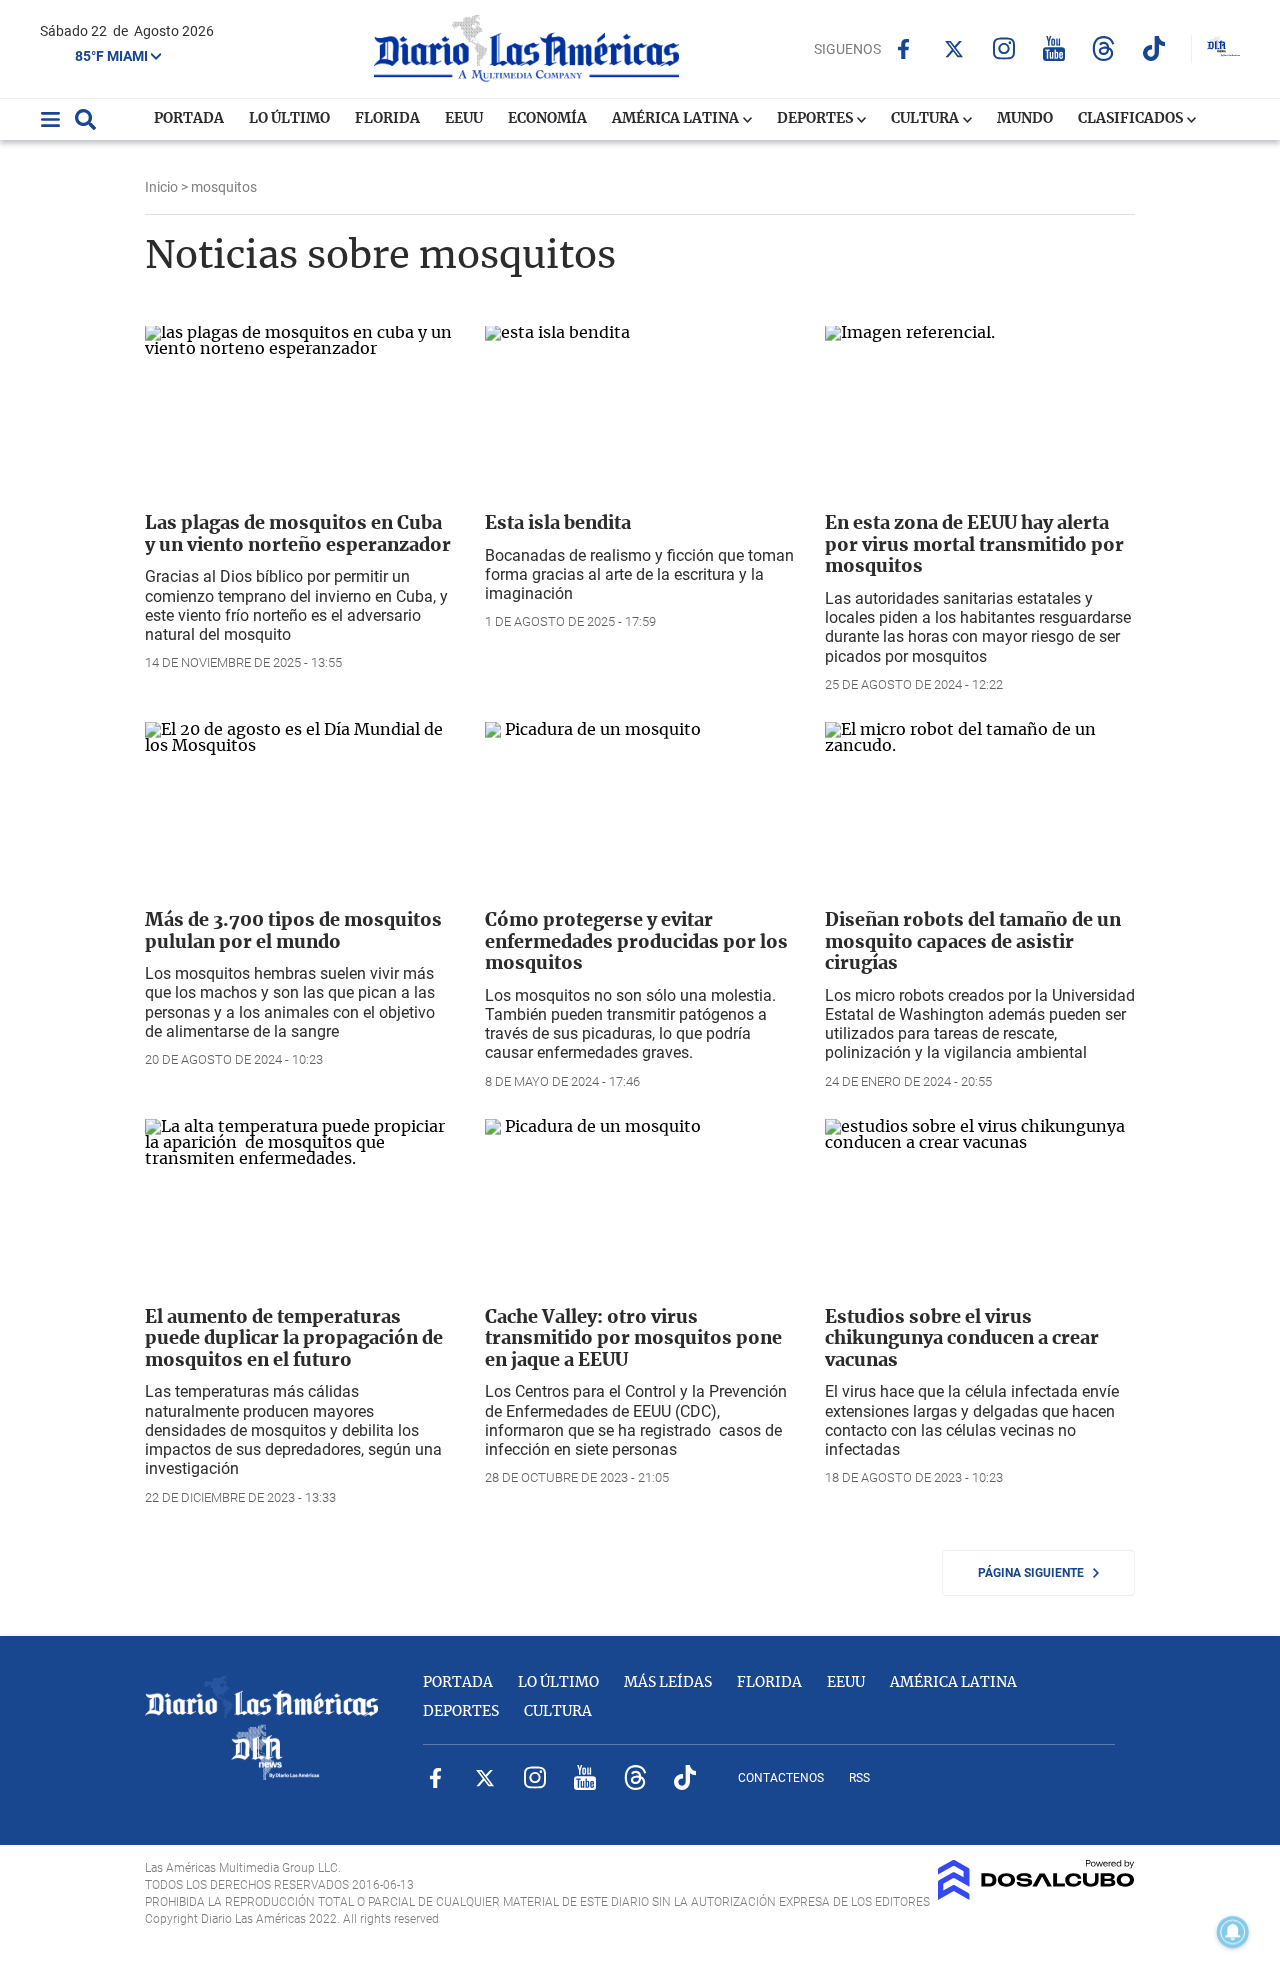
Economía (547, 119)
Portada (189, 119)
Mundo (1025, 119)
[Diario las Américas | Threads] (1103, 48)
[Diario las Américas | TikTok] (1153, 48)
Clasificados (1132, 119)
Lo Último (289, 119)
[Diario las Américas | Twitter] (953, 49)
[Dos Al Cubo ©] (1036, 1895)
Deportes (816, 119)
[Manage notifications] (1233, 1932)
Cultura (926, 119)
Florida (387, 119)
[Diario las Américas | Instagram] (1003, 48)
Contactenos (781, 1778)
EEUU (464, 119)
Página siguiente (1035, 1573)
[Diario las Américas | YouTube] (1053, 48)
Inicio (161, 187)
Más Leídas (668, 1683)
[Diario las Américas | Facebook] (903, 49)
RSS (859, 1778)
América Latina (677, 119)
